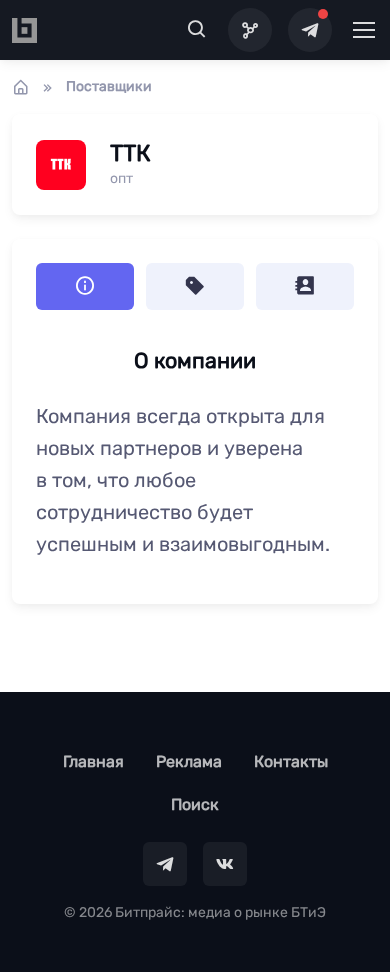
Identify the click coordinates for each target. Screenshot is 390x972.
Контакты (291, 761)
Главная (93, 761)
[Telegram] (310, 30)
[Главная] (21, 87)
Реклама (189, 761)
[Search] (197, 30)
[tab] (195, 286)
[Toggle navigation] (363, 30)
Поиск (195, 804)
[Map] (250, 30)
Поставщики (109, 86)
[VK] (225, 864)
